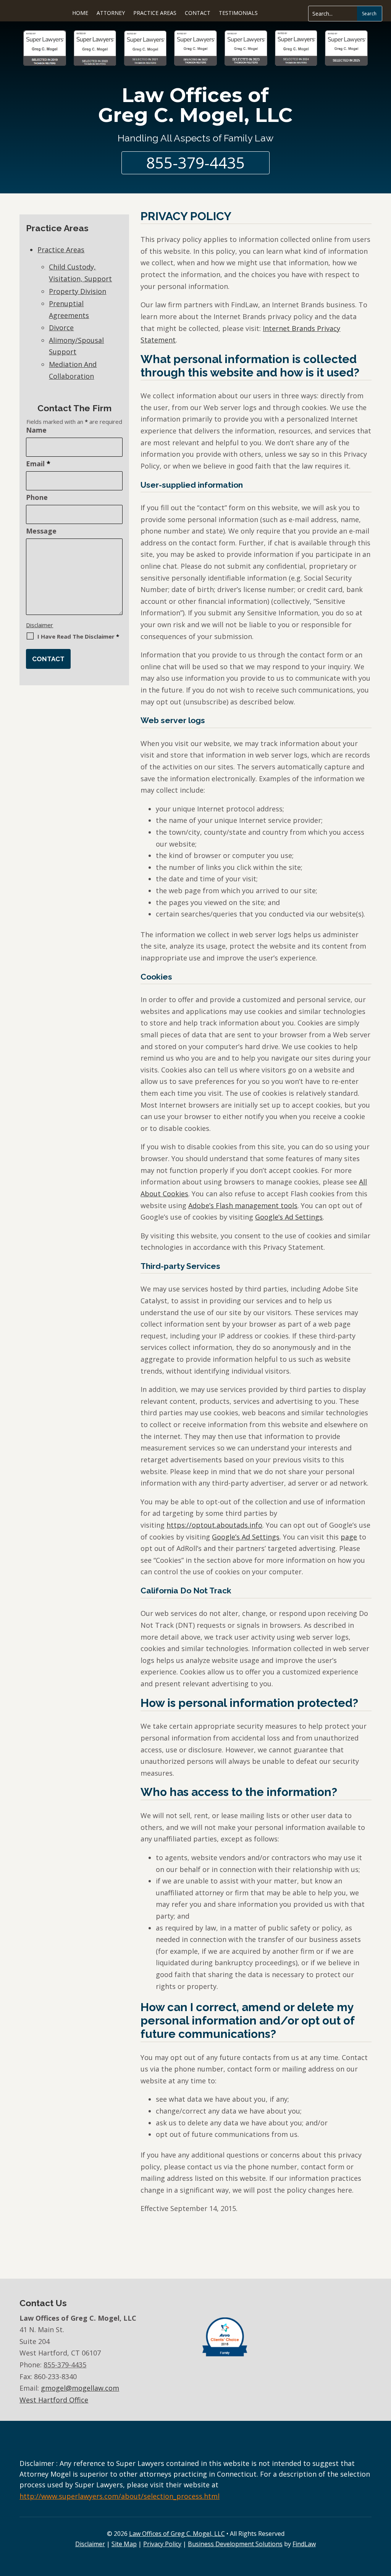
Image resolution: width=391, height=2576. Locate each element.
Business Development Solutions (235, 2544)
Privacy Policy (162, 2544)
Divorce (61, 328)
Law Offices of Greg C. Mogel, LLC (195, 105)
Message (41, 531)
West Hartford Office (54, 2400)
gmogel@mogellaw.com (80, 2388)
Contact (198, 13)
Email (38, 464)
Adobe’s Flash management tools (243, 1205)
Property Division (78, 291)
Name (36, 430)
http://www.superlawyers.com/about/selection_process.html (120, 2496)
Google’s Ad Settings (289, 1217)
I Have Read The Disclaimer (78, 636)
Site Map (124, 2544)
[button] (383, 2551)
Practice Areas (155, 13)
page (349, 1537)
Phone (37, 497)
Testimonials (238, 13)
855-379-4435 (195, 163)
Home (80, 13)
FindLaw (304, 2544)
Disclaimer (40, 625)
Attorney (111, 13)
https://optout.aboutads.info (214, 1525)
